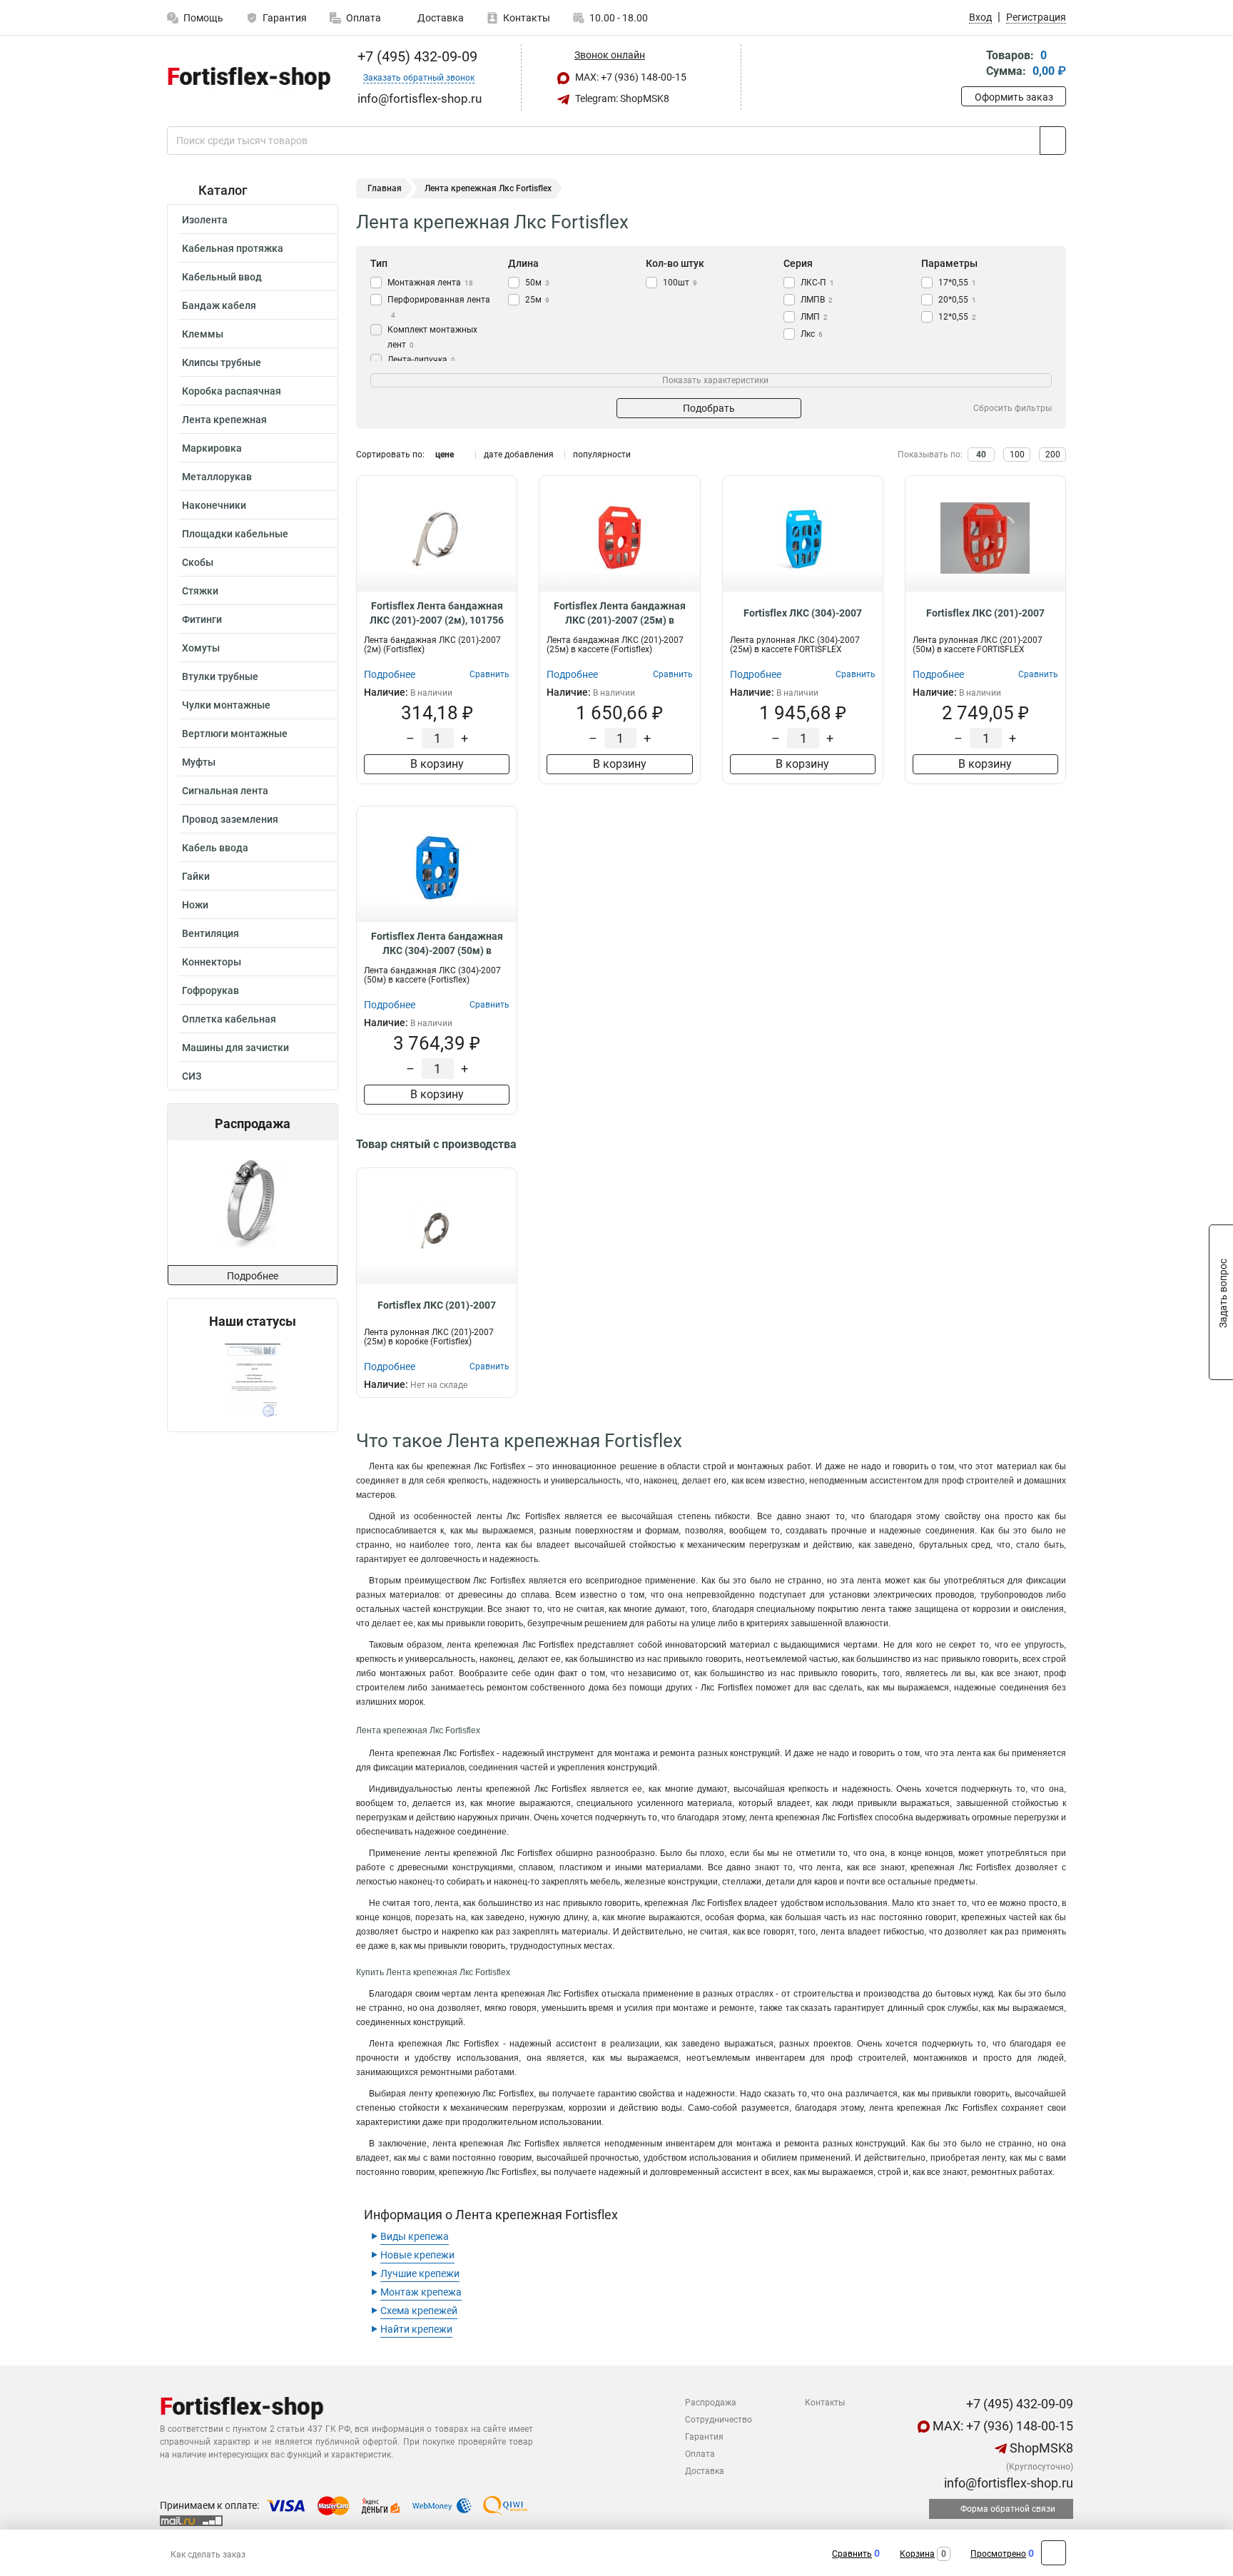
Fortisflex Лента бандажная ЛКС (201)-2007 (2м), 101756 (437, 613)
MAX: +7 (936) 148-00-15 (630, 77)
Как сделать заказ (208, 2555)
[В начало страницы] (1054, 2553)
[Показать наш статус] (253, 1380)
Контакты (527, 18)
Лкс (812, 334)
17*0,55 (957, 283)
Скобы (198, 562)
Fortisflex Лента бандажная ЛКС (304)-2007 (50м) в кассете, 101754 (437, 944)
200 (1053, 455)
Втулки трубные (220, 676)
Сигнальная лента (225, 791)
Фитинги (202, 619)
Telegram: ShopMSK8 (621, 98)
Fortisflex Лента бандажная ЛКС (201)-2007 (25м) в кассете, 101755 (620, 614)
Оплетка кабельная (229, 1019)
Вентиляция (210, 933)
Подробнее (253, 1276)
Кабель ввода (215, 848)
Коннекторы (212, 962)
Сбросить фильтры (1013, 408)
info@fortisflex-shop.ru (1007, 2483)
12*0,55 (957, 317)
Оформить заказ (1014, 97)
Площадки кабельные (235, 534)
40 (981, 455)
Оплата (364, 18)
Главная (385, 188)
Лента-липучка (421, 360)
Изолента (205, 220)
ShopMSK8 (1040, 2448)
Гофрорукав (210, 990)
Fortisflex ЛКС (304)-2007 (803, 613)
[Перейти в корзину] (971, 65)
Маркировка (212, 448)
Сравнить (852, 2554)
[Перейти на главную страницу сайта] (247, 78)
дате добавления (519, 455)
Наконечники (214, 505)
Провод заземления (230, 819)
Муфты (199, 762)
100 (1017, 455)
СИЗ (192, 1076)
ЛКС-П (817, 283)
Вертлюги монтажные (235, 734)
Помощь (203, 18)
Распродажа (711, 2403)
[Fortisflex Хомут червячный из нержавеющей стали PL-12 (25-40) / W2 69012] (252, 1203)
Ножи (195, 905)
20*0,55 (957, 300)
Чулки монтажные (226, 705)
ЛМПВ (817, 300)
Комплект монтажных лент (432, 337)
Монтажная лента (430, 283)
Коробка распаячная (232, 391)
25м (537, 300)
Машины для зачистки (235, 1048)
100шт (680, 283)
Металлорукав (217, 477)
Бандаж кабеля (219, 305)
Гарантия (285, 18)
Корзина (917, 2554)
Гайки (196, 876)
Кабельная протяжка (233, 248)
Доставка (440, 18)
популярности (602, 455)
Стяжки (200, 591)
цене (445, 455)
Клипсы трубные (222, 362)
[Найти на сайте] (1053, 141)
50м (537, 283)
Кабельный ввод (222, 277)
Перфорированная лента (439, 307)
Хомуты (201, 648)
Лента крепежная (224, 420)
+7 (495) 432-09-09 (416, 56)
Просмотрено (998, 2554)
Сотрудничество (719, 2420)
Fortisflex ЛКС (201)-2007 (985, 613)
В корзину (437, 764)
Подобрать (709, 408)
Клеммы (203, 334)
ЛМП (814, 317)
